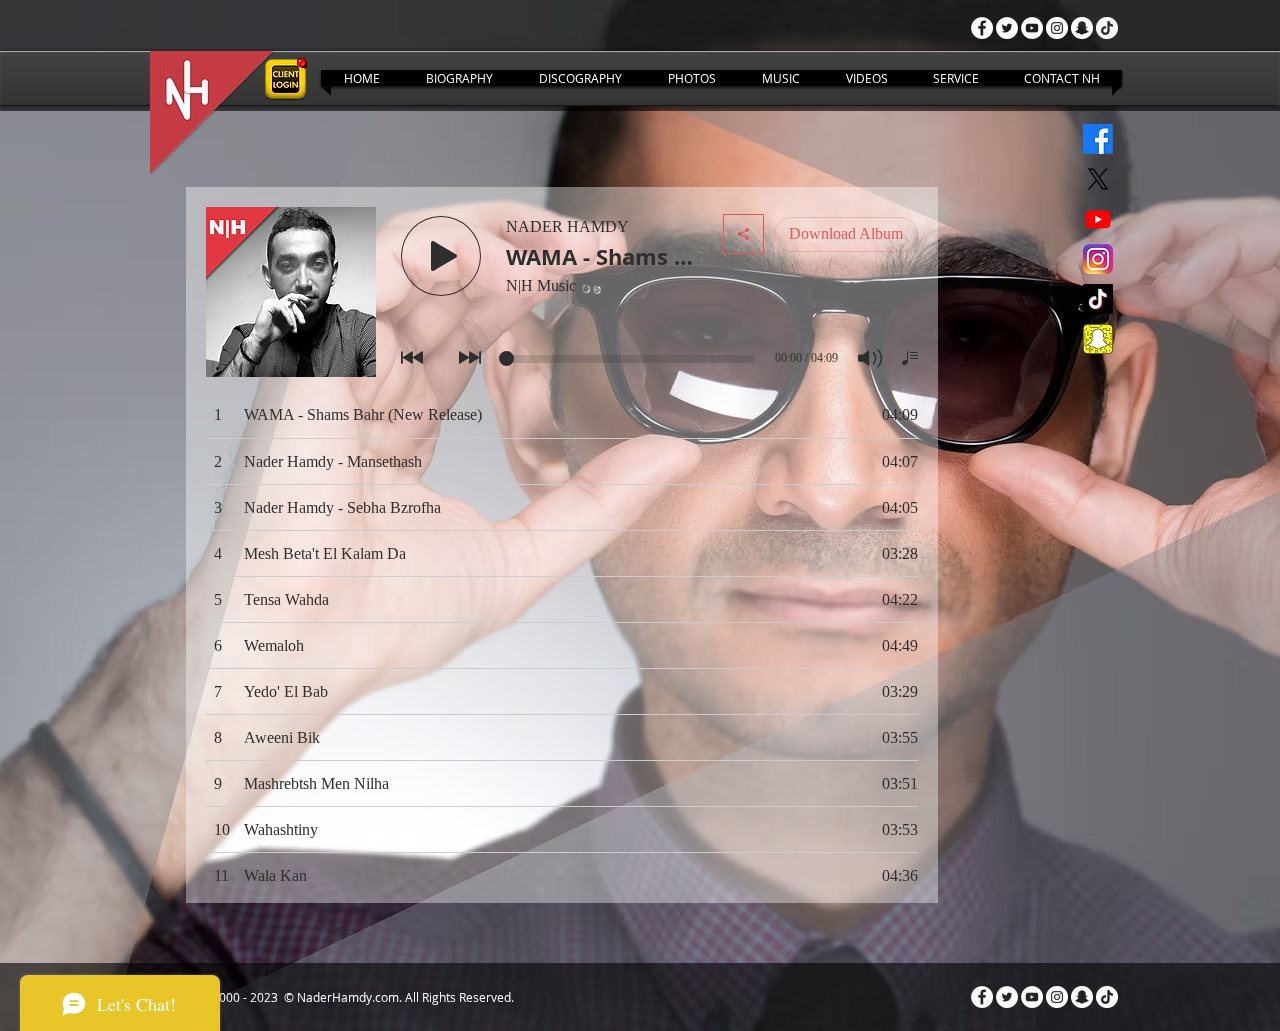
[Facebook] (1098, 139)
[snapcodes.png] (1098, 339)
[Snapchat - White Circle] (1082, 28)
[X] (1098, 179)
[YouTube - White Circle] (1032, 28)
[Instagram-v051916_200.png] (1098, 259)
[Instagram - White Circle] (1057, 28)
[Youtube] (1098, 219)
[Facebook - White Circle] (982, 28)
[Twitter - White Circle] (1007, 28)
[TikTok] (1107, 28)
